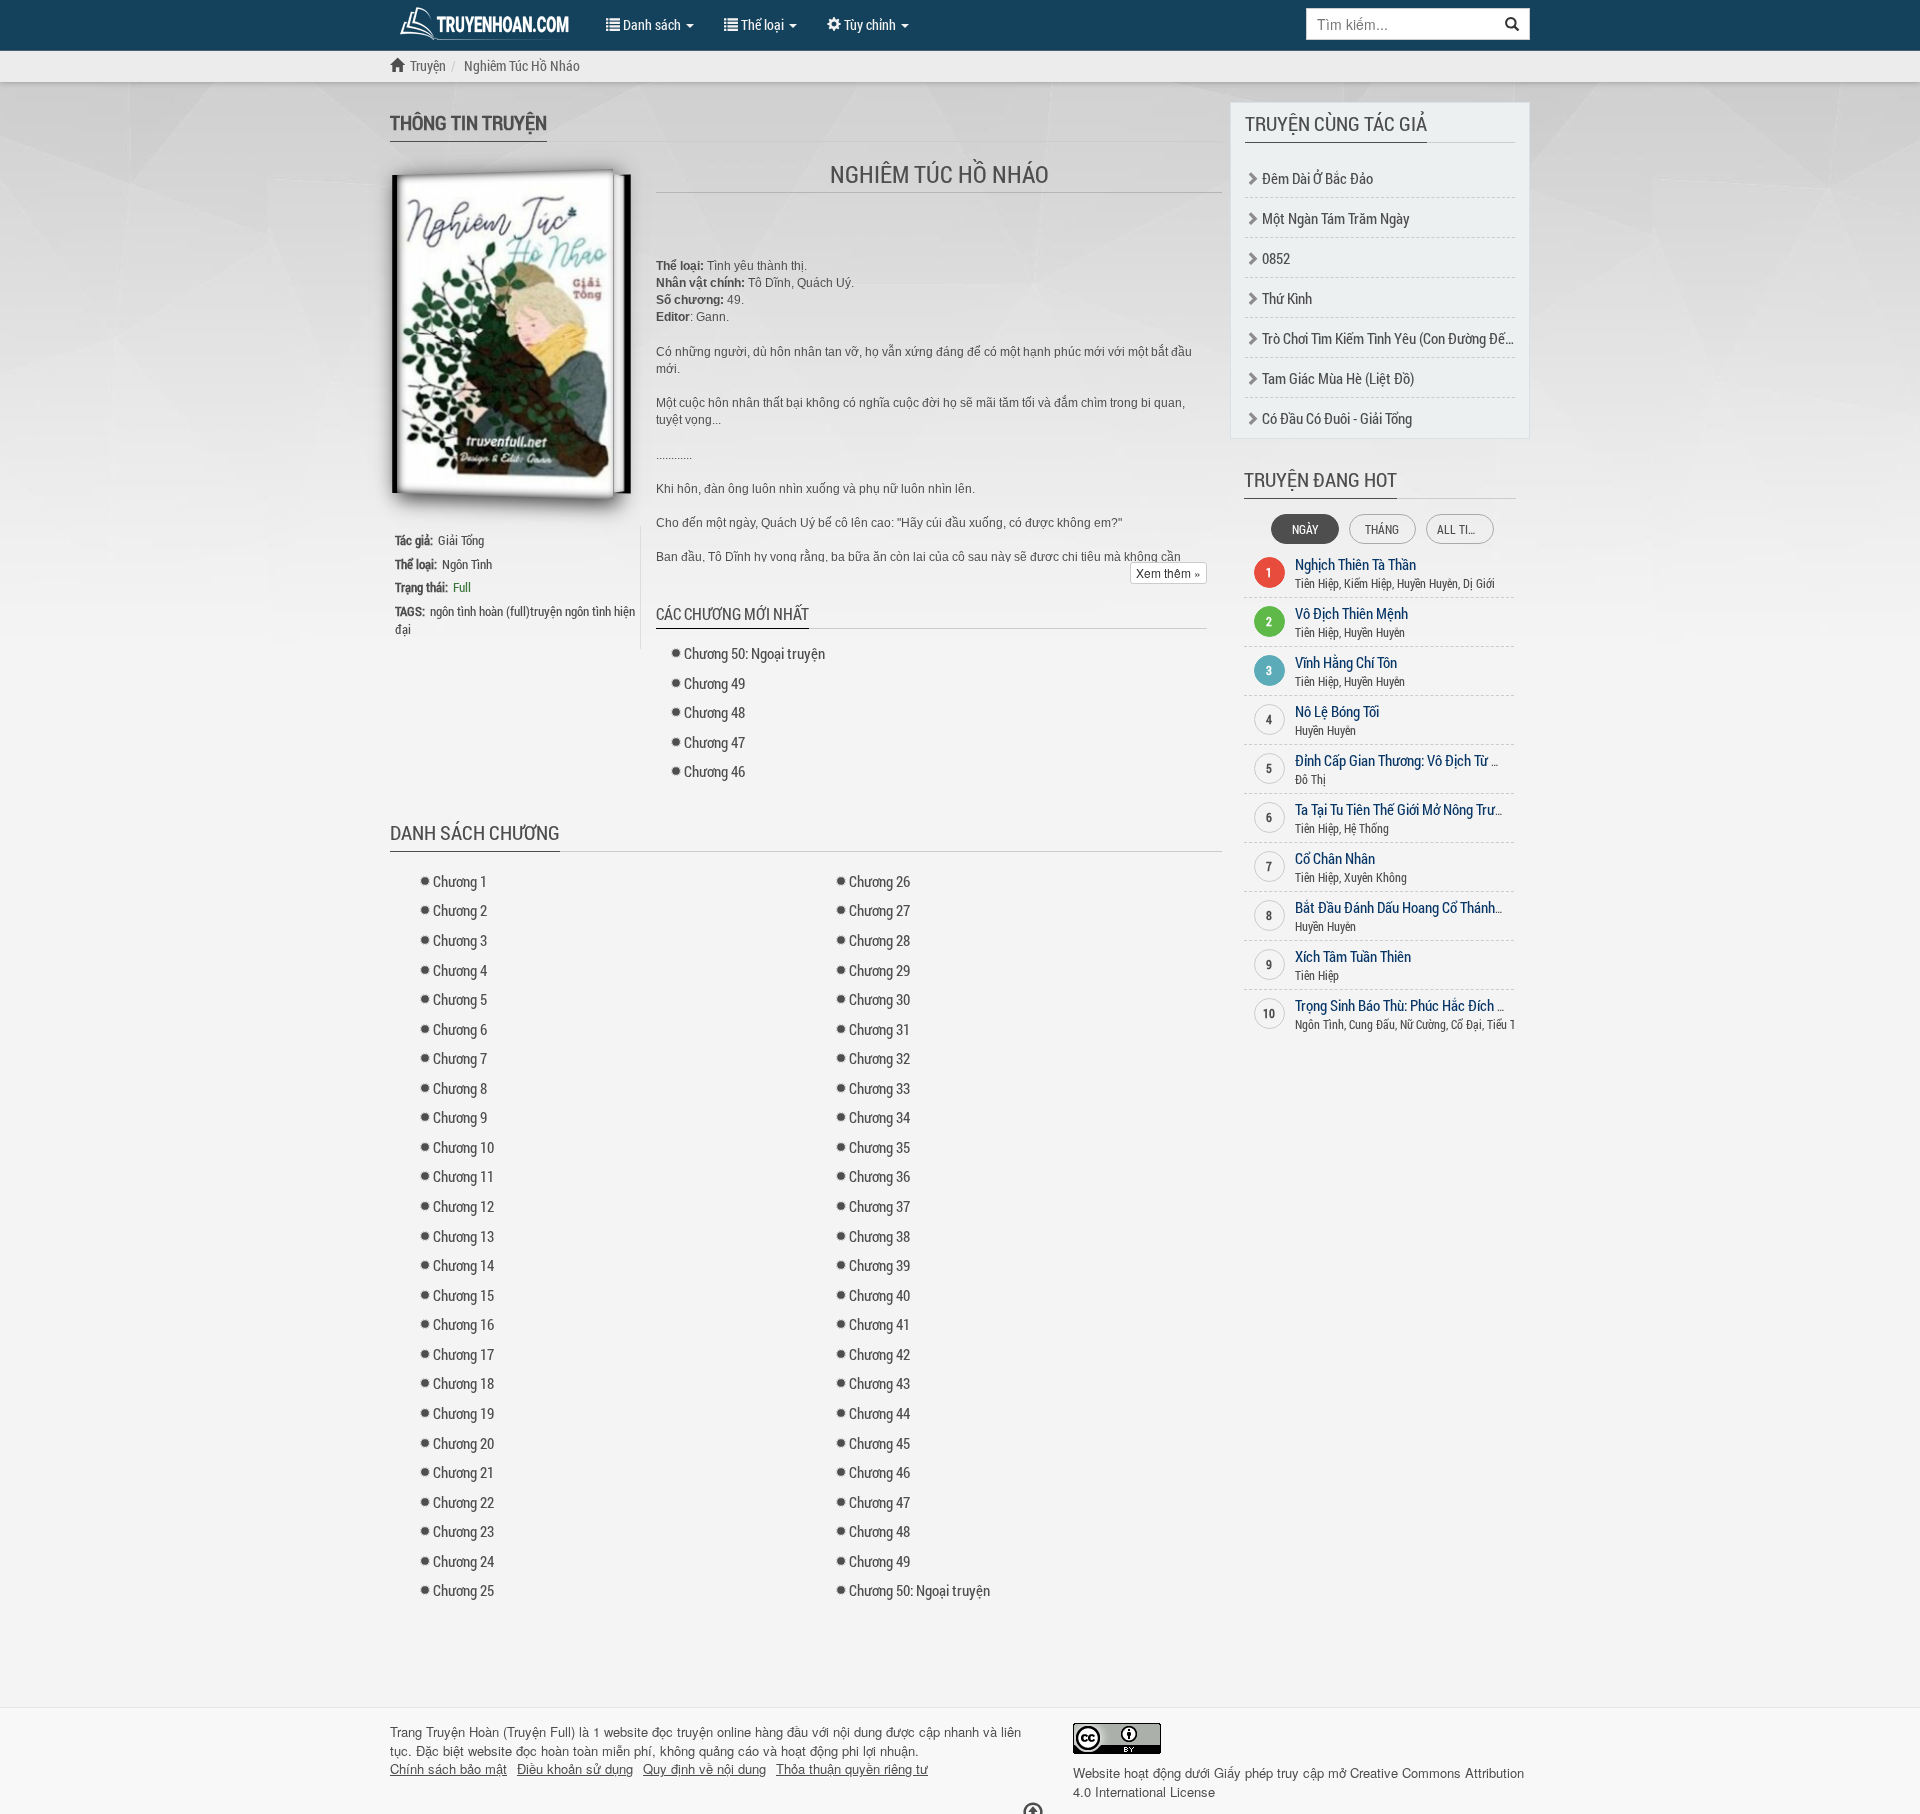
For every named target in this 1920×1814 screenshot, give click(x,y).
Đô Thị (1310, 779)
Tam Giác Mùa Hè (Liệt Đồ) (1338, 378)
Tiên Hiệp (1317, 583)
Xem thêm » (1168, 572)
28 (879, 940)
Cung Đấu (1372, 1024)
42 (879, 1354)
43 (879, 1383)
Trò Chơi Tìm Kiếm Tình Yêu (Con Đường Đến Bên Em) (1412, 338)
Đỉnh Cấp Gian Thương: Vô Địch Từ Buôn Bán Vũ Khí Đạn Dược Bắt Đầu (1493, 760)
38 (879, 1236)
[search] (1512, 24)
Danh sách (652, 24)
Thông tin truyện (468, 122)
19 (463, 1413)
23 (463, 1531)
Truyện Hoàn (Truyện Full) (500, 1731)
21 (463, 1472)
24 (463, 1561)
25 (463, 1590)
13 (463, 1236)
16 (463, 1324)
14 (463, 1265)
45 (879, 1443)
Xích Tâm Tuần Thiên (1353, 956)
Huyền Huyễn (1427, 583)
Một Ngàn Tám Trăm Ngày (1336, 218)
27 (879, 910)
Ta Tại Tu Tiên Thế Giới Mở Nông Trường (1405, 809)
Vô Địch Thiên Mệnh (1351, 613)
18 (463, 1383)
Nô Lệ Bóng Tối (1337, 711)
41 (879, 1324)
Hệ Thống (1366, 828)
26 (879, 881)
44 (879, 1413)
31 (879, 1029)
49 (714, 683)
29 (879, 970)
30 (879, 999)
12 (463, 1206)
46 (714, 771)
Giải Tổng (461, 540)
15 (463, 1295)
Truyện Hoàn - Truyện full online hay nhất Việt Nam (488, 24)
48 (714, 712)
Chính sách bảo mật (448, 1769)
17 (463, 1354)
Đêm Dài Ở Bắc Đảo (1317, 178)
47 (714, 742)
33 (879, 1088)
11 (463, 1176)
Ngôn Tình (467, 564)
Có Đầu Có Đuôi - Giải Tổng (1337, 418)
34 (879, 1117)
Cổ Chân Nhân (1335, 858)
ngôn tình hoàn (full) (480, 611)
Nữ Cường (1423, 1024)
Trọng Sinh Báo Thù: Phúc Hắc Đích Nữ (1404, 1005)
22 (463, 1502)
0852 (1276, 258)
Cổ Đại (1466, 1024)
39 (879, 1265)
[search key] (1401, 24)
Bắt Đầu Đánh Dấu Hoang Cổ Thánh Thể (1407, 907)
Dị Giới (1479, 583)
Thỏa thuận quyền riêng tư (852, 1769)
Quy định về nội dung (704, 1769)
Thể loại (762, 24)
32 (879, 1058)
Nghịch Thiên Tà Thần (1355, 564)
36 (879, 1176)
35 (879, 1147)
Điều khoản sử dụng (575, 1769)
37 (879, 1206)
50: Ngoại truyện (754, 653)
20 (463, 1443)
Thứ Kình (1287, 298)
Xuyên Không (1375, 877)
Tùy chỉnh (870, 24)
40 (879, 1295)
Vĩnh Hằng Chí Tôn (1346, 662)
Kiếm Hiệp (1368, 583)
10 (463, 1147)
